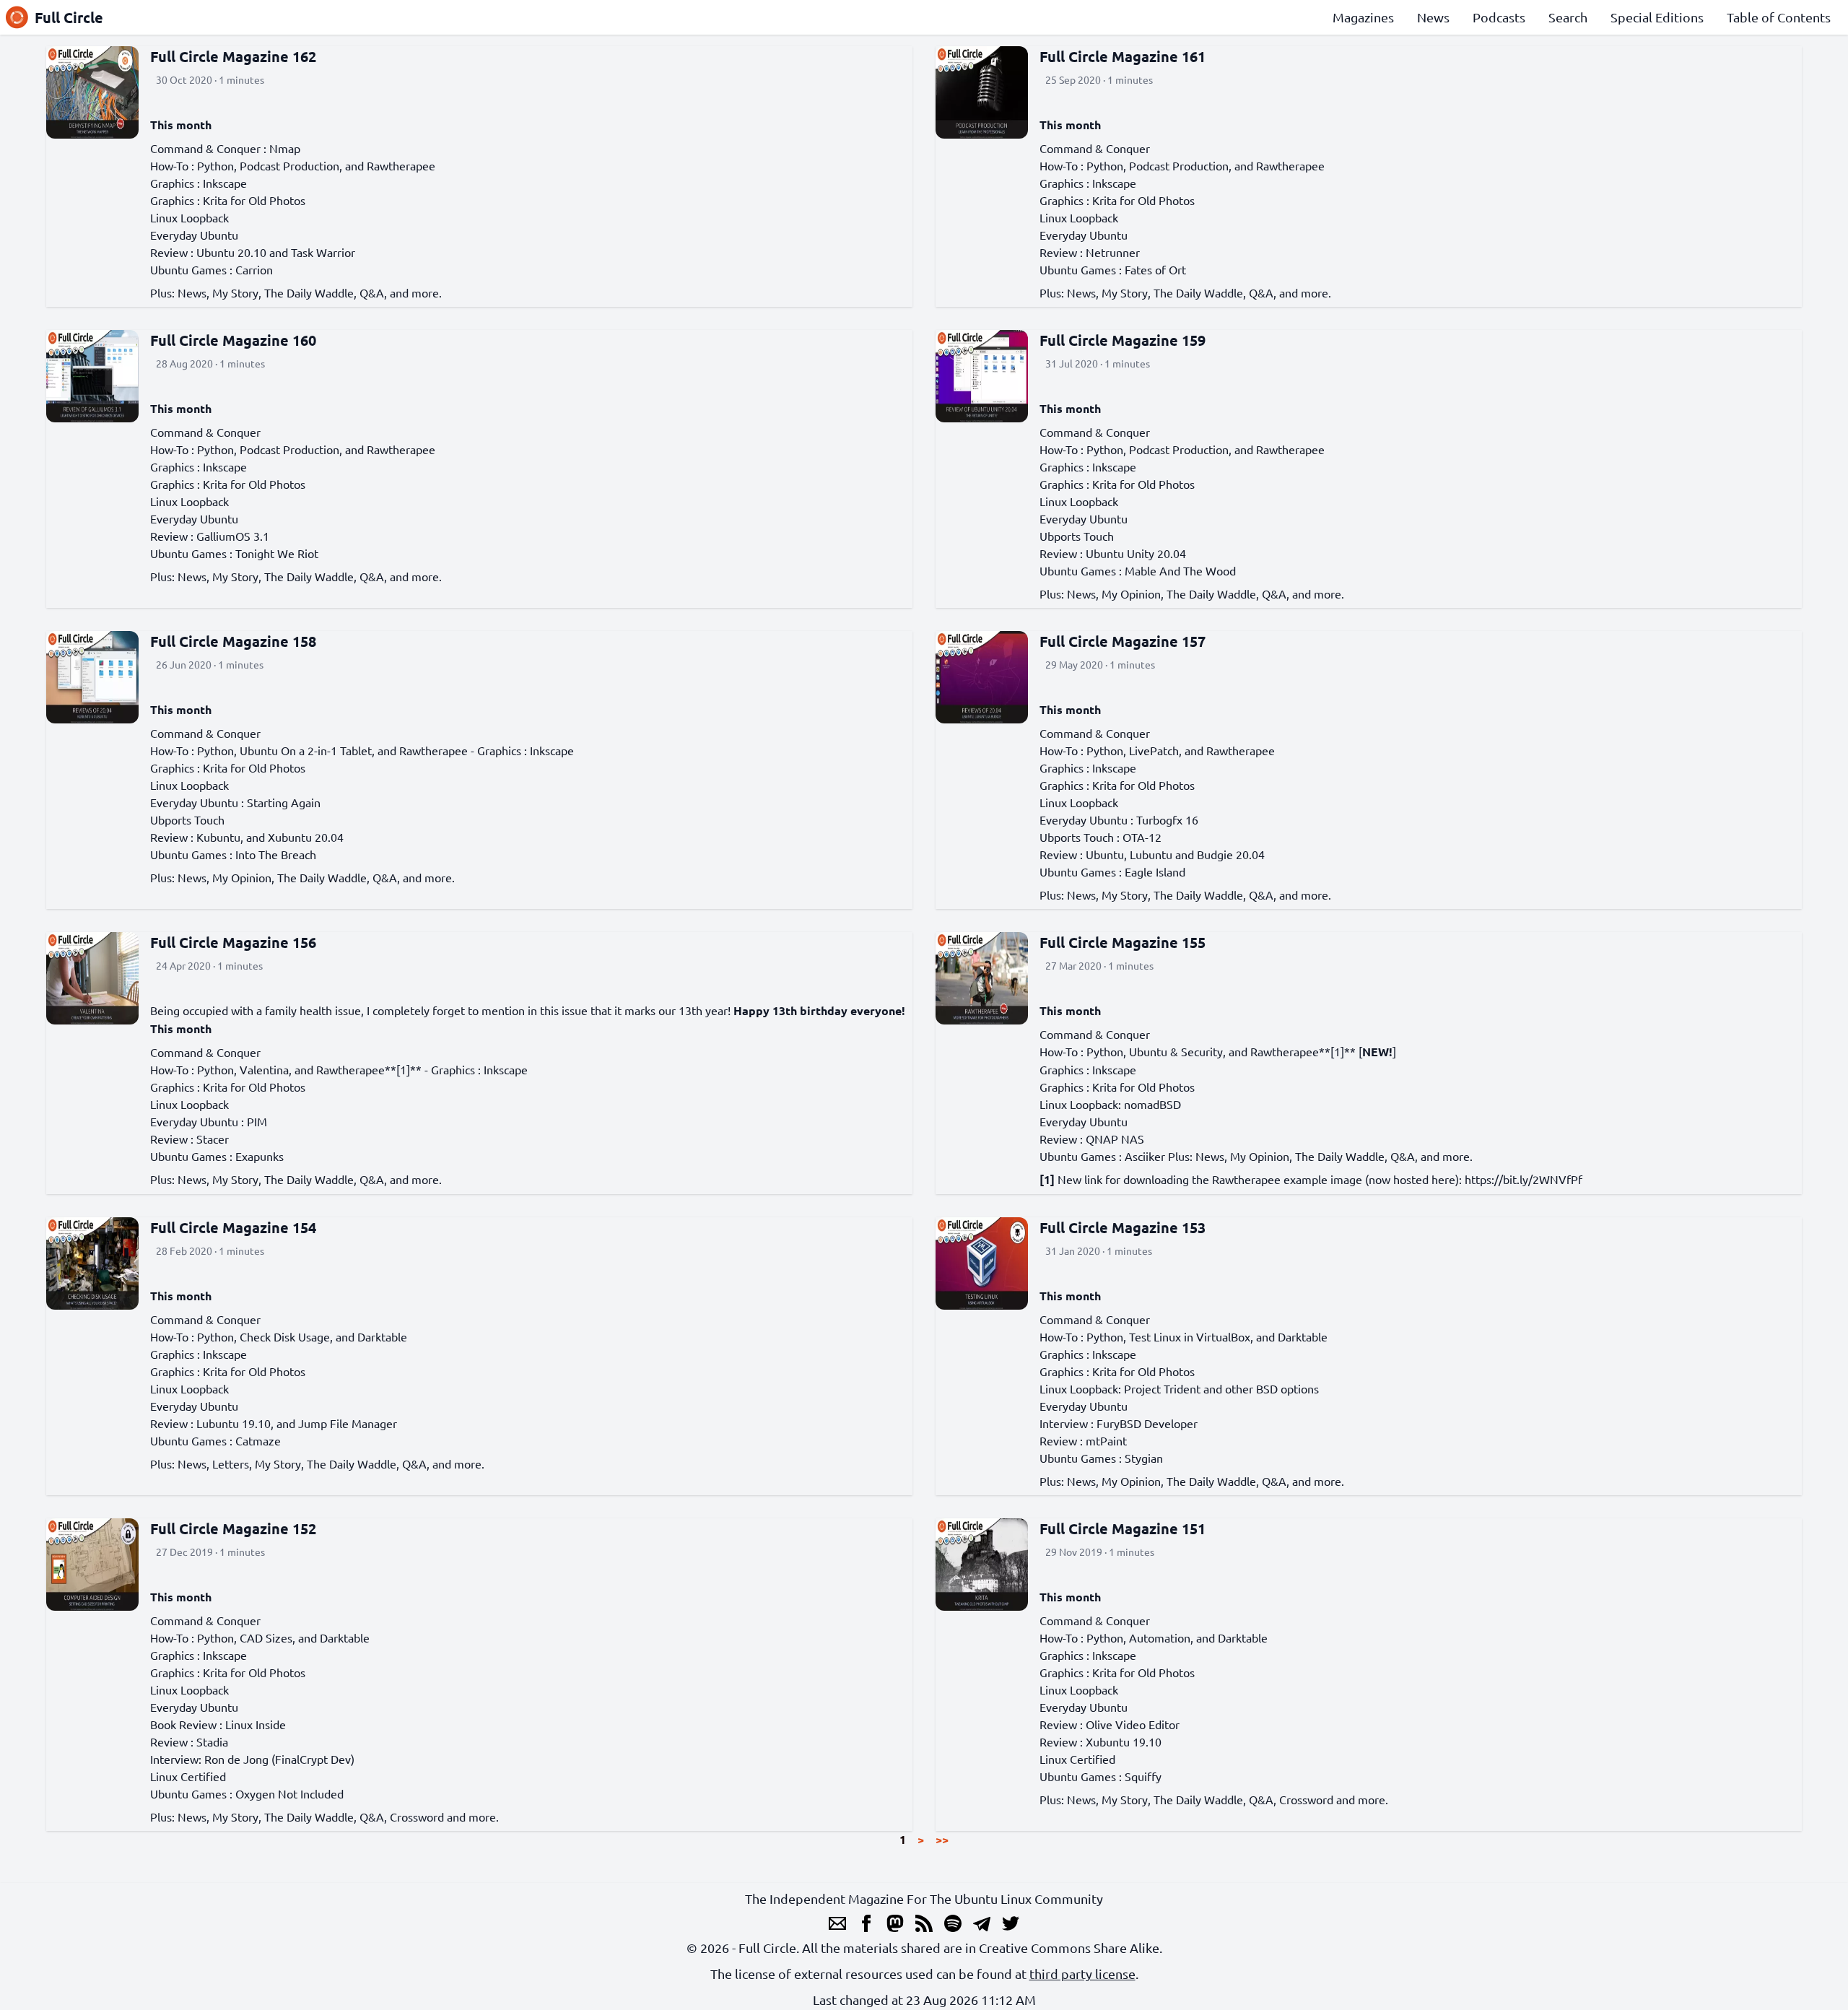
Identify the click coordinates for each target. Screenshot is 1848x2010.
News (1433, 17)
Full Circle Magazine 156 (233, 942)
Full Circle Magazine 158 (233, 641)
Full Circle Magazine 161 (1123, 56)
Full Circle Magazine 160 (233, 340)
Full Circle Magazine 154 (233, 1227)
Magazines (1363, 17)
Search (1568, 17)
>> (942, 1839)
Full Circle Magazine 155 (1123, 942)
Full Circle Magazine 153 (1123, 1227)
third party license (1082, 1974)
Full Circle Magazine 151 (1123, 1528)
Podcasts (1499, 17)
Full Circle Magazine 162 (233, 56)
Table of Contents (1779, 17)
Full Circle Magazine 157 (1123, 641)
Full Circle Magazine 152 (233, 1528)
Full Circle (69, 17)
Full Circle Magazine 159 (1123, 340)
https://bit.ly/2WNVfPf (1524, 1179)
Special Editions (1657, 17)
